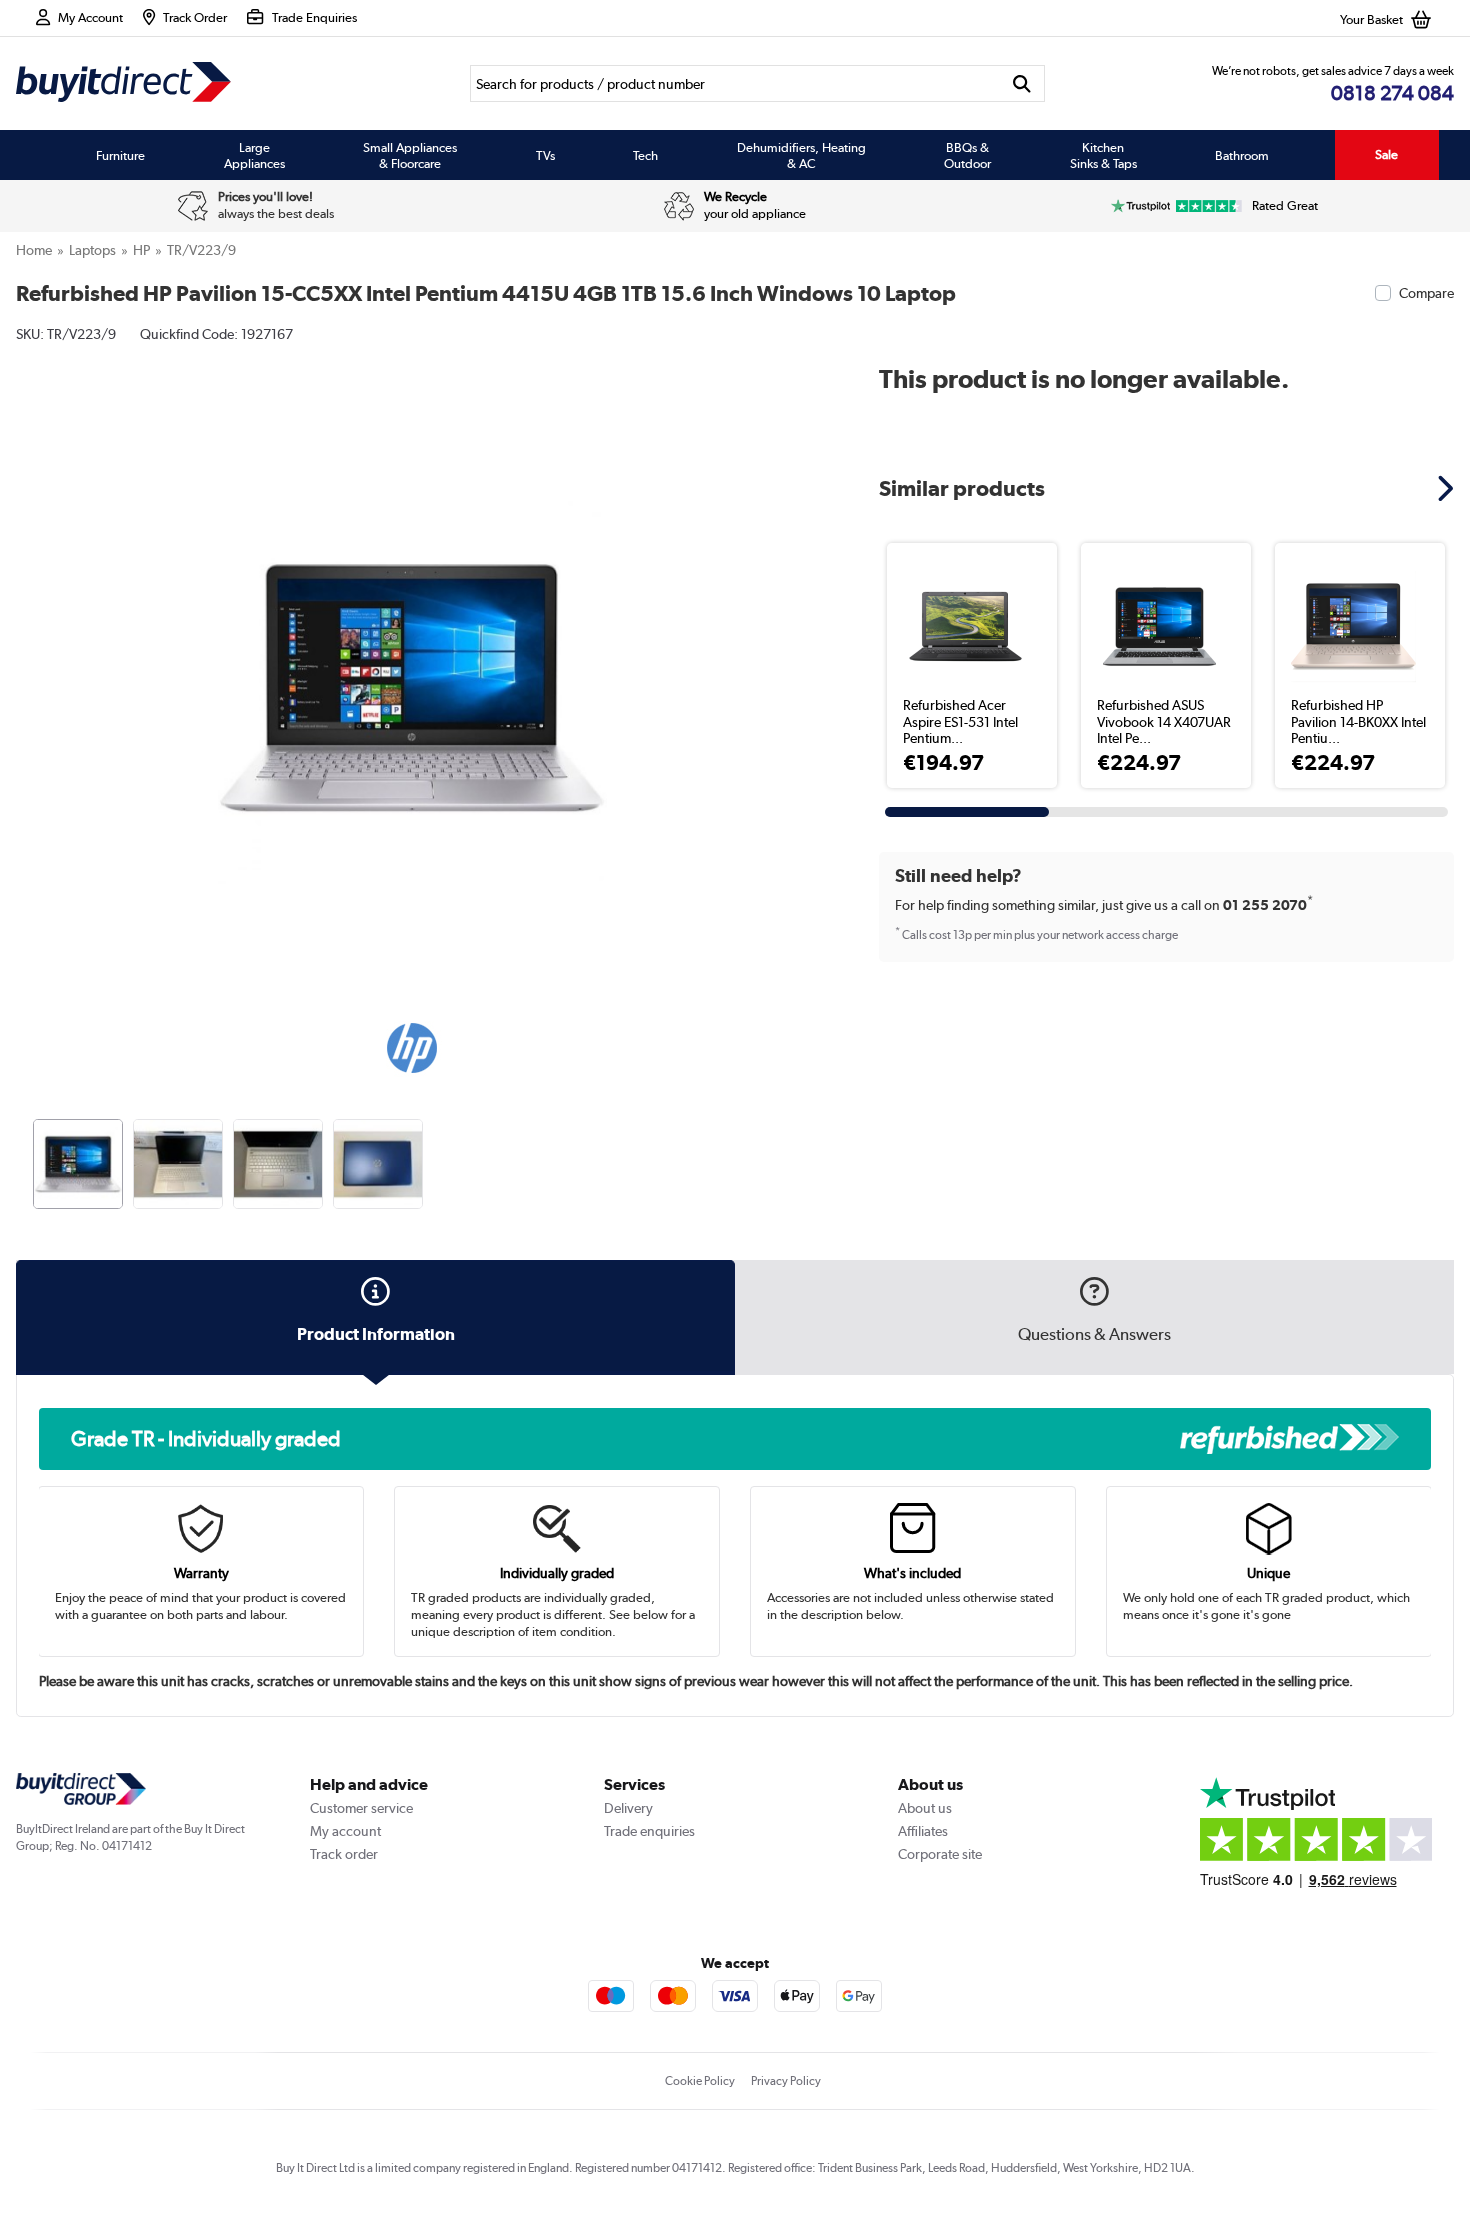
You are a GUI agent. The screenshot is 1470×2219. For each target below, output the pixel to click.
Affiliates (923, 1831)
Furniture (120, 155)
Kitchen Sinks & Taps (1103, 155)
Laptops (92, 250)
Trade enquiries (649, 1831)
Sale (1386, 154)
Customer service (361, 1808)
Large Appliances (254, 155)
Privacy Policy (786, 2081)
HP (141, 250)
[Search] (1021, 83)
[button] (793, 666)
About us (925, 1808)
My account (345, 1831)
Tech (645, 155)
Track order (344, 1854)
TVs (545, 155)
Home (34, 250)
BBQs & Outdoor (967, 155)
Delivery (628, 1808)
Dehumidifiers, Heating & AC (801, 155)
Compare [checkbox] (1426, 293)
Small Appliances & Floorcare (410, 155)
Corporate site (940, 1854)
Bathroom (1242, 155)
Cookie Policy (700, 2081)
